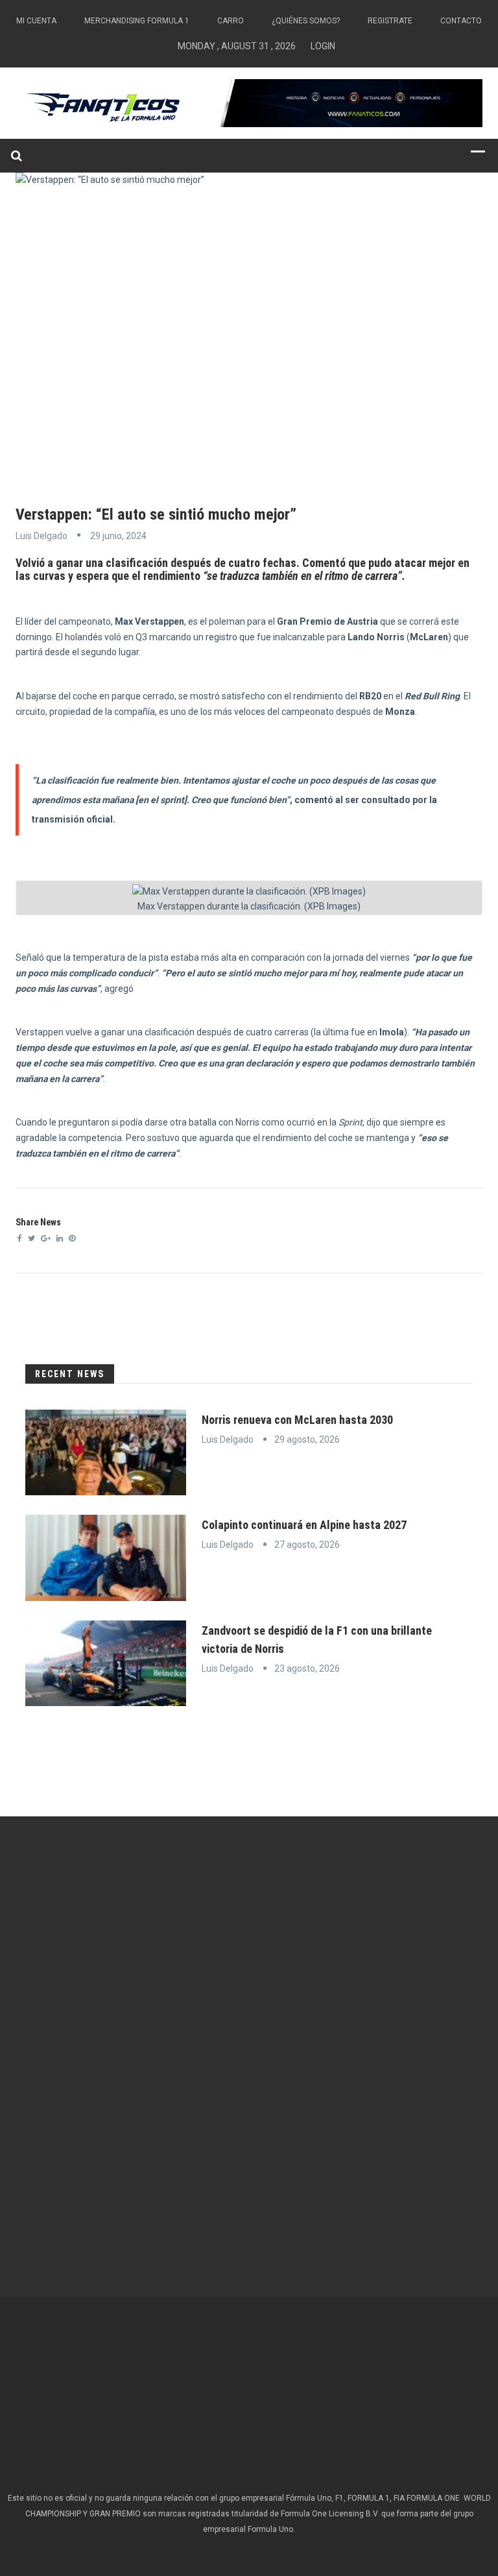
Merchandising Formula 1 (137, 21)
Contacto (461, 21)
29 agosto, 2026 (307, 1439)
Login (323, 46)
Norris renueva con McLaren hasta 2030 (297, 1420)
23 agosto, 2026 (307, 1668)
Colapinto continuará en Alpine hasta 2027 (304, 1525)
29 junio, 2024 (118, 536)
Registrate (390, 21)
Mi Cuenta (36, 21)
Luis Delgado (41, 536)
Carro (231, 21)
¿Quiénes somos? (306, 21)
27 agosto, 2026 (307, 1545)
